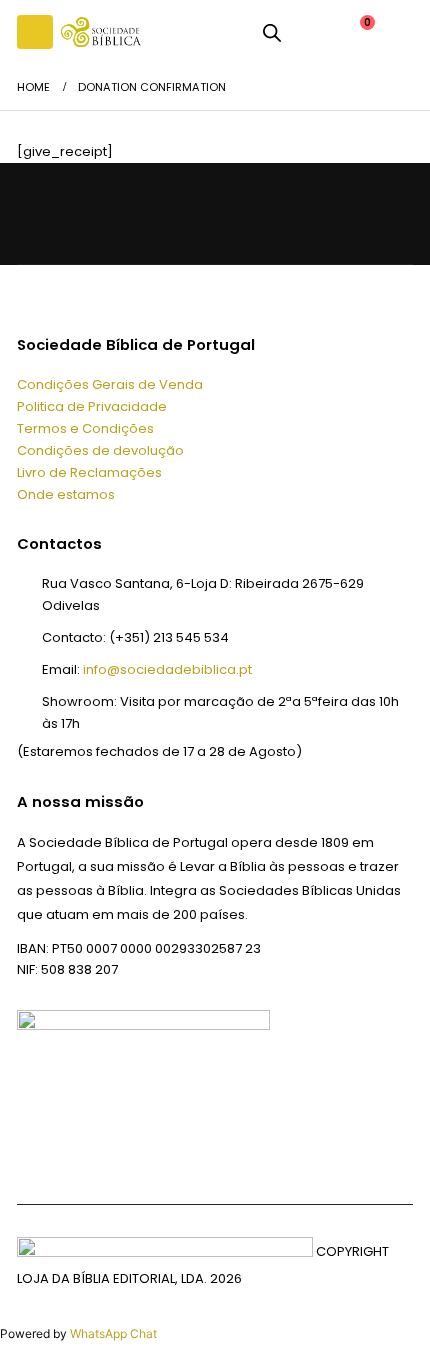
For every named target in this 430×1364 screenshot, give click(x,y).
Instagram (170, 213)
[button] (35, 32)
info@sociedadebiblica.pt (167, 669)
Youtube (125, 213)
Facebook (37, 213)
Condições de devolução (100, 450)
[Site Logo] (101, 32)
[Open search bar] (272, 32)
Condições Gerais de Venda (110, 384)
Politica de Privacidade (92, 406)
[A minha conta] (310, 32)
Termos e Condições (85, 428)
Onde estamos (66, 494)
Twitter (81, 213)
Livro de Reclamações (89, 472)
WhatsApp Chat (113, 1333)
